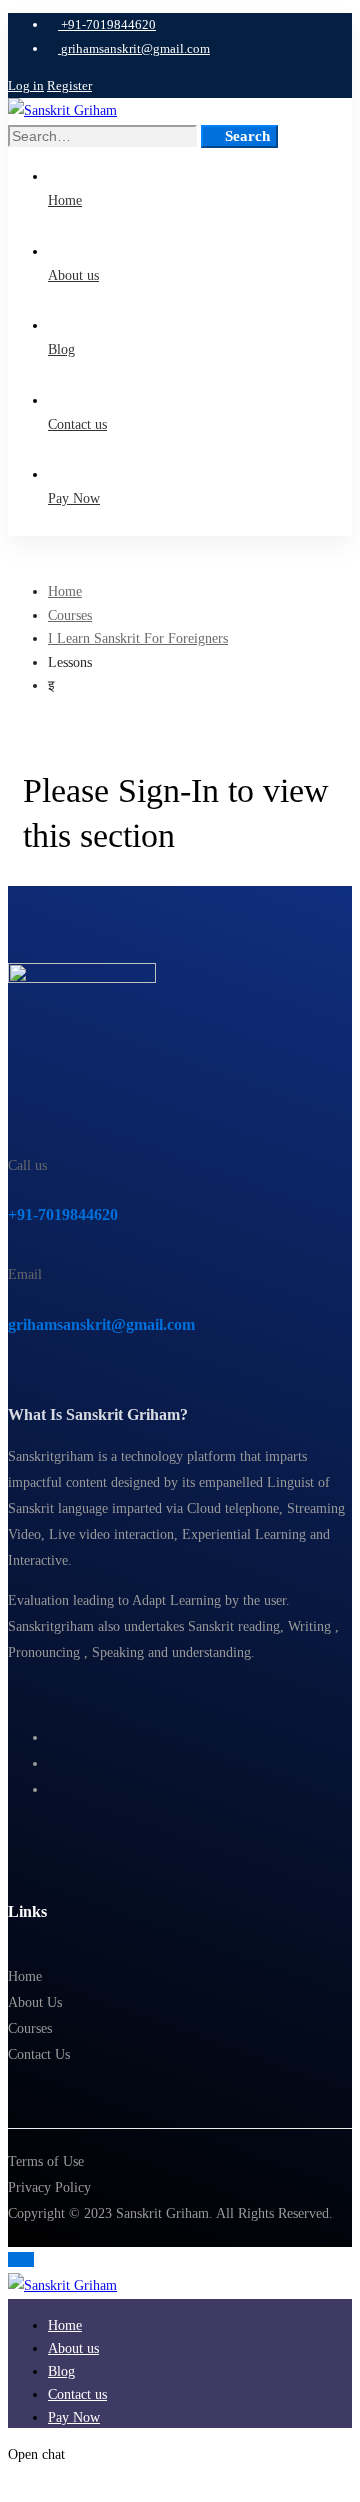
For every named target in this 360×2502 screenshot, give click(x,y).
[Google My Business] (53, 1789)
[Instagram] (53, 1763)
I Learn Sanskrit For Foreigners (138, 638)
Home (65, 591)
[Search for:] (104, 136)
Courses (70, 615)
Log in (26, 85)
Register (69, 85)
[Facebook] (53, 1737)
